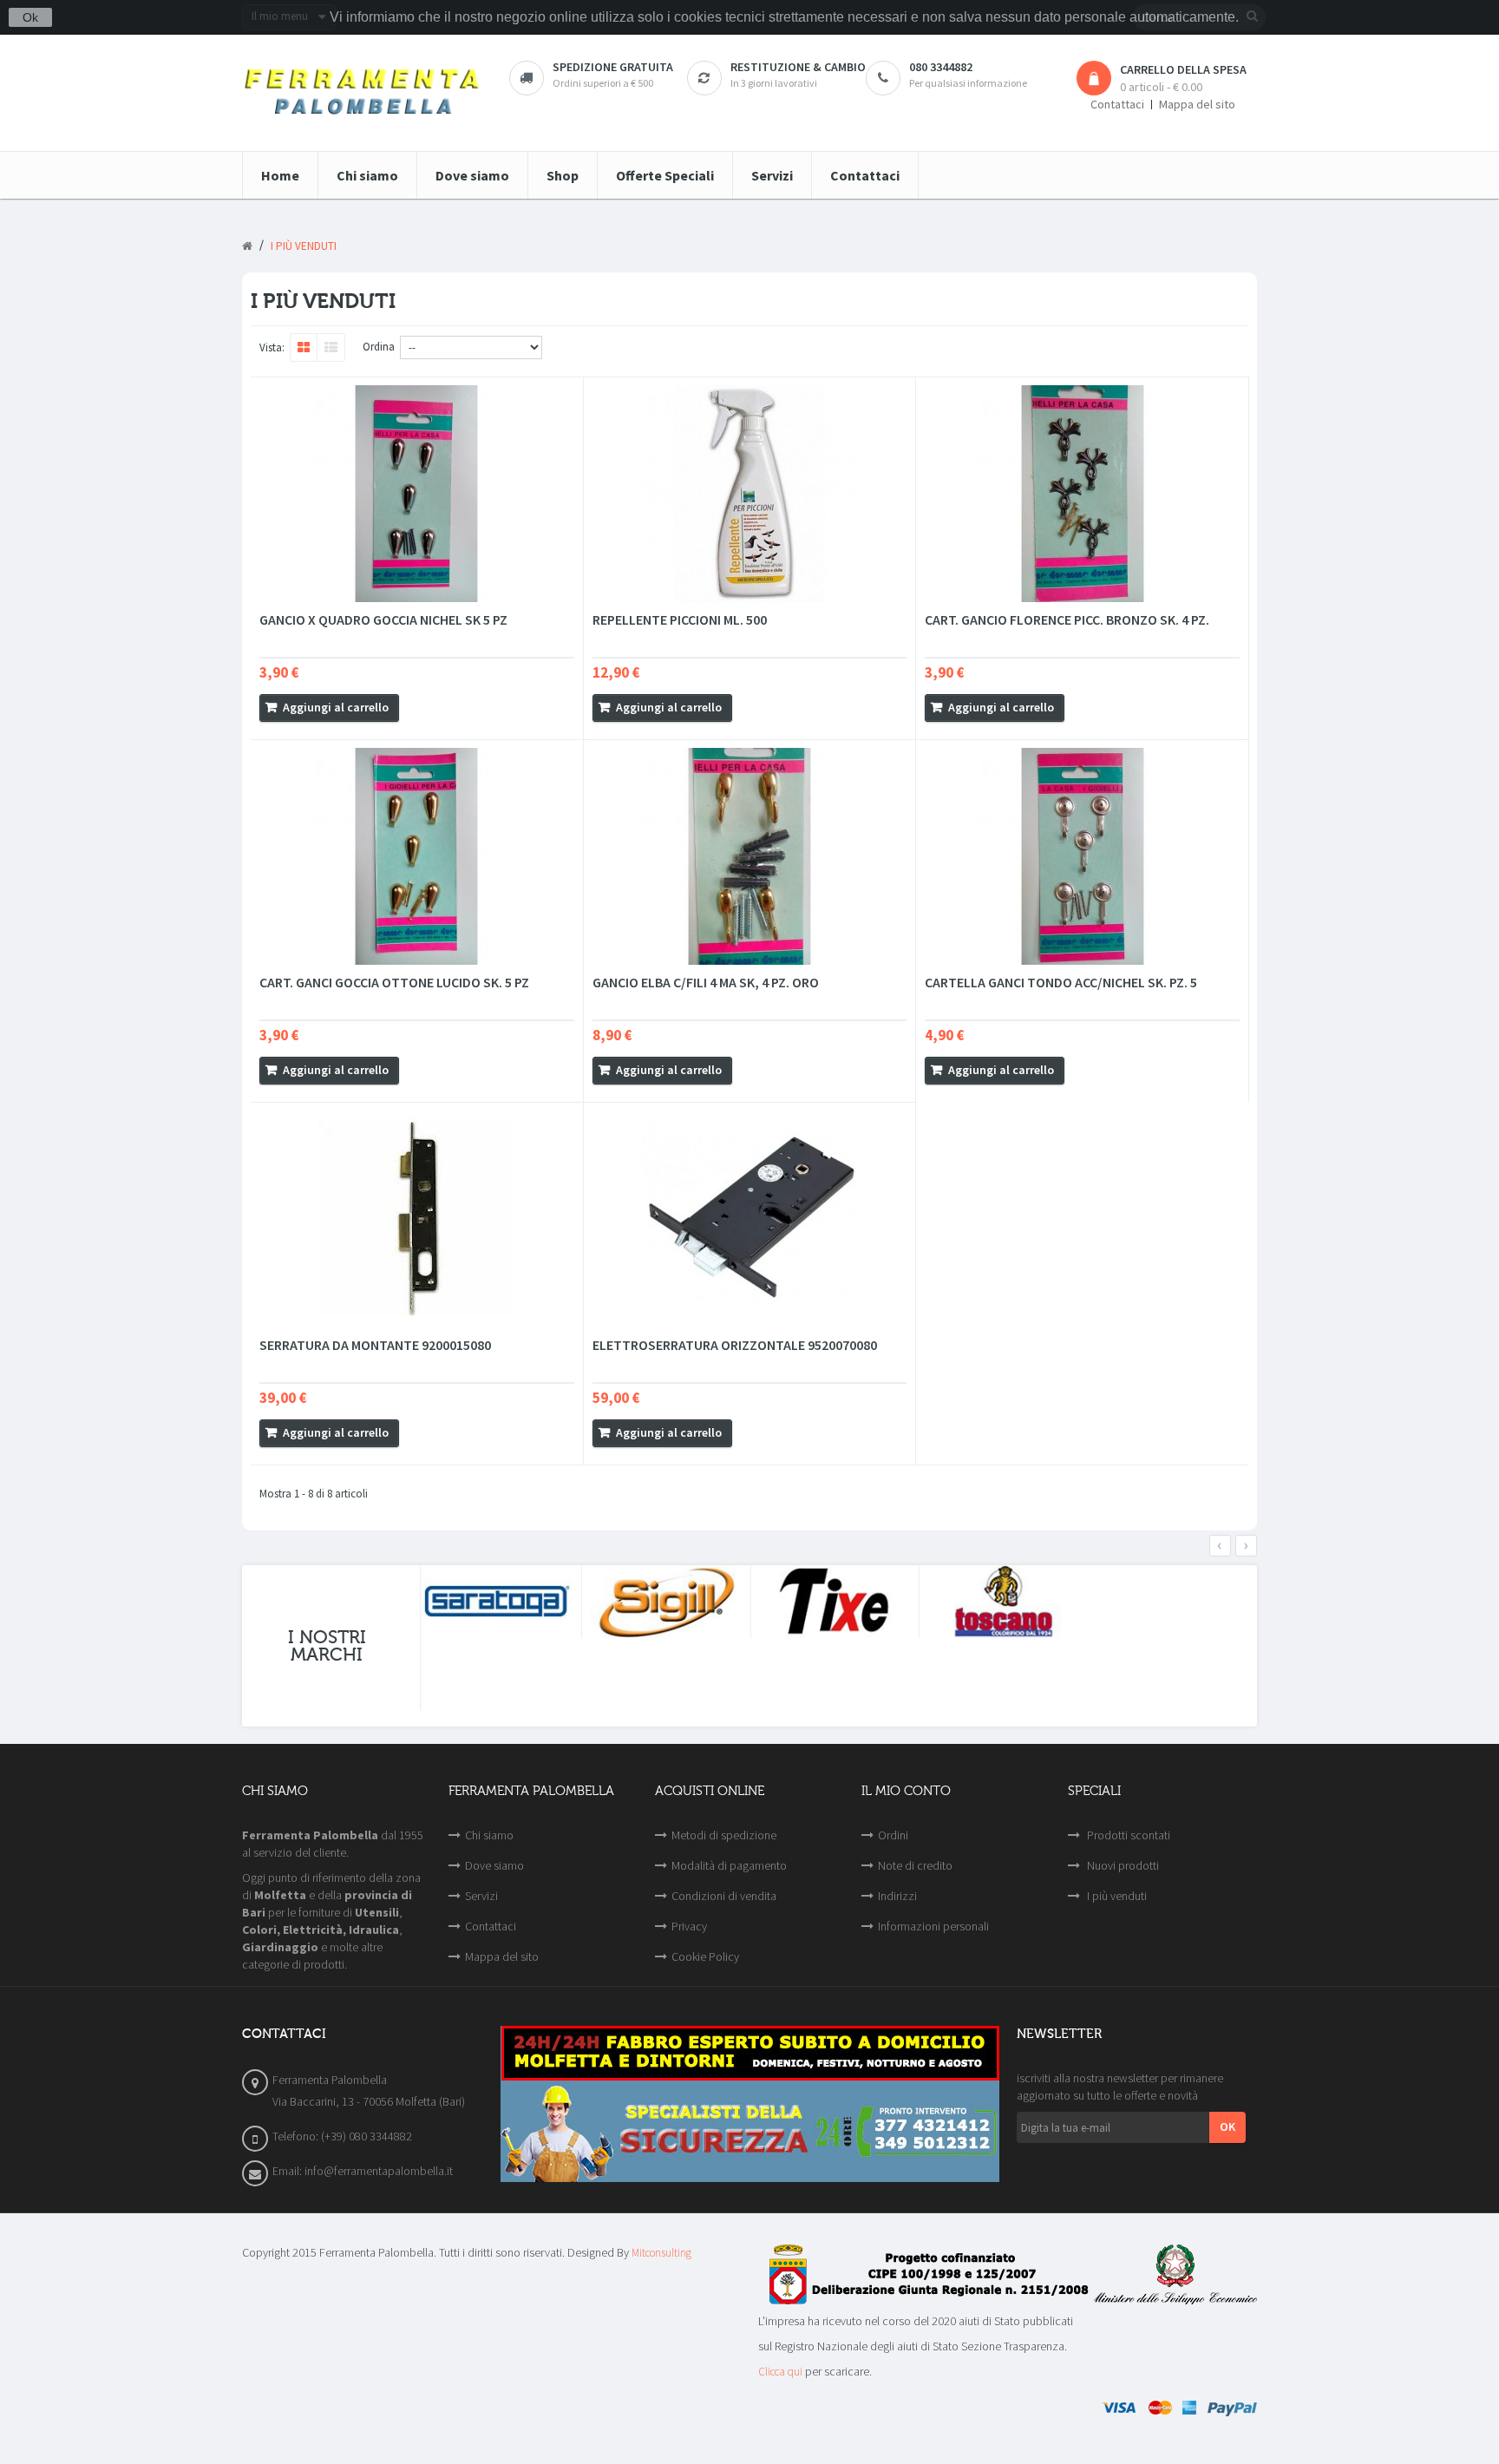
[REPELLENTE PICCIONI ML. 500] (750, 494)
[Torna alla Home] (247, 246)
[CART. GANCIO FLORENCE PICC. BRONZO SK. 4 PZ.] (1082, 494)
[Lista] (331, 347)
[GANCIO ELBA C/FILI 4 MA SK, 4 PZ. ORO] (750, 856)
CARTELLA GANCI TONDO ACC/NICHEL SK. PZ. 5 (1061, 982)
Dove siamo (494, 1865)
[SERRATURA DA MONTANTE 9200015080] (417, 1219)
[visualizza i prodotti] (497, 1602)
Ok (30, 17)
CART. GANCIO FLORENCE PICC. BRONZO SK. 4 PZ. (1067, 619)
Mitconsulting (661, 2253)
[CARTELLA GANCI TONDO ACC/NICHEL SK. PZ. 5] (1082, 856)
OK (1227, 2127)
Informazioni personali (933, 1926)
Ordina (379, 347)
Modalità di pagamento (729, 1865)
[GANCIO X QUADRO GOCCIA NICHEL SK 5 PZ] (417, 494)
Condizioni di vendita (724, 1896)
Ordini (893, 1835)
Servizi (481, 1896)
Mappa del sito (1197, 105)
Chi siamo (489, 1835)
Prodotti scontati (1127, 1835)
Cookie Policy (705, 1956)
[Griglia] (303, 347)
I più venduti (1116, 1896)
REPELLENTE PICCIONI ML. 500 (680, 619)
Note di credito (915, 1865)
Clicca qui (780, 2372)
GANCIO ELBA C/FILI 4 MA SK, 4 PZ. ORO (706, 982)
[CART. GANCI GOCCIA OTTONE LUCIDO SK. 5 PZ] (417, 856)
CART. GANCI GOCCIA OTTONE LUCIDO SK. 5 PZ (394, 982)
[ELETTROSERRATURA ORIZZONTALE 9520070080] (750, 1219)
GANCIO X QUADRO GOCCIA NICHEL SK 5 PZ (383, 619)
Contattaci (1117, 105)
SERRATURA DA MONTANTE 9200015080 (375, 1345)
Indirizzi (897, 1896)
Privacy (689, 1926)
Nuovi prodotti (1122, 1865)
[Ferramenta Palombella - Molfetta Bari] (363, 93)
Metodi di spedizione (724, 1835)
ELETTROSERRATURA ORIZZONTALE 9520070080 (735, 1345)
